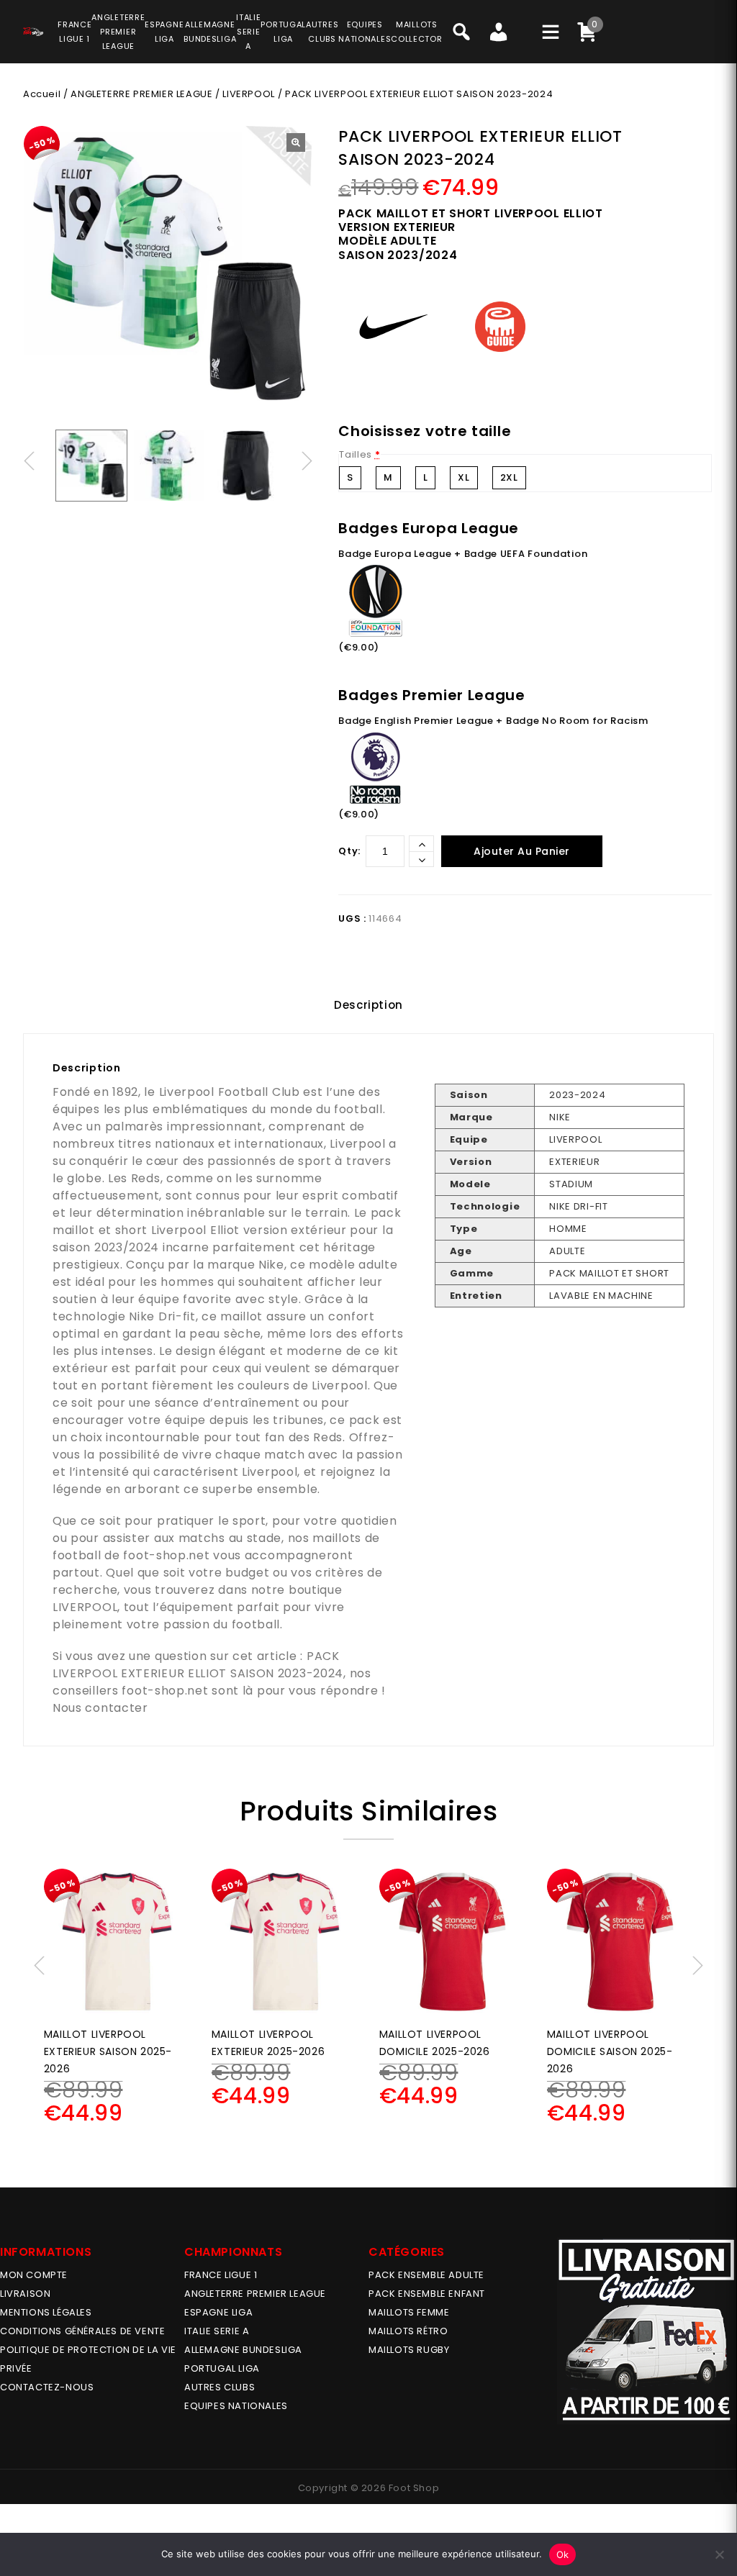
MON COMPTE (34, 2275)
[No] (719, 2554)
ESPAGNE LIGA (218, 2312)
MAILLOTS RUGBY (409, 2350)
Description (368, 1005)
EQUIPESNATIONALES (365, 32)
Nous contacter (100, 1708)
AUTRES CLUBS (220, 2387)
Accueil (42, 94)
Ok (563, 2554)
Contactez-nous (47, 2387)
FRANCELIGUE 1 (74, 32)
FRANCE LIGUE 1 (221, 2275)
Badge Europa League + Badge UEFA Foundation (463, 554)
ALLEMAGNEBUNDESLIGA (210, 32)
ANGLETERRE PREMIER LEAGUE (118, 32)
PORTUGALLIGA (283, 32)
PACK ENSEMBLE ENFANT (427, 2294)
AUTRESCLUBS (322, 32)
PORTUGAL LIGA (222, 2368)
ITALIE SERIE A (217, 2331)
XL (464, 477)
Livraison (25, 2294)
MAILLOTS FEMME (409, 2312)
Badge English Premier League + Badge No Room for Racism (493, 721)
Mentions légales (46, 2312)
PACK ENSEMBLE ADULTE (426, 2275)
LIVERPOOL (248, 94)
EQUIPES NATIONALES (236, 2406)
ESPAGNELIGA (164, 32)
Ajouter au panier (522, 851)
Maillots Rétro (408, 2331)
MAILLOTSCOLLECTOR (416, 32)
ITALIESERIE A (248, 32)
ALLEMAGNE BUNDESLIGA (243, 2350)
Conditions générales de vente (82, 2331)
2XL (509, 477)
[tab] (368, 1005)
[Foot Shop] (33, 30)
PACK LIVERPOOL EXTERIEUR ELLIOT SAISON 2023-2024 (198, 1665)
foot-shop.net (166, 1555)
